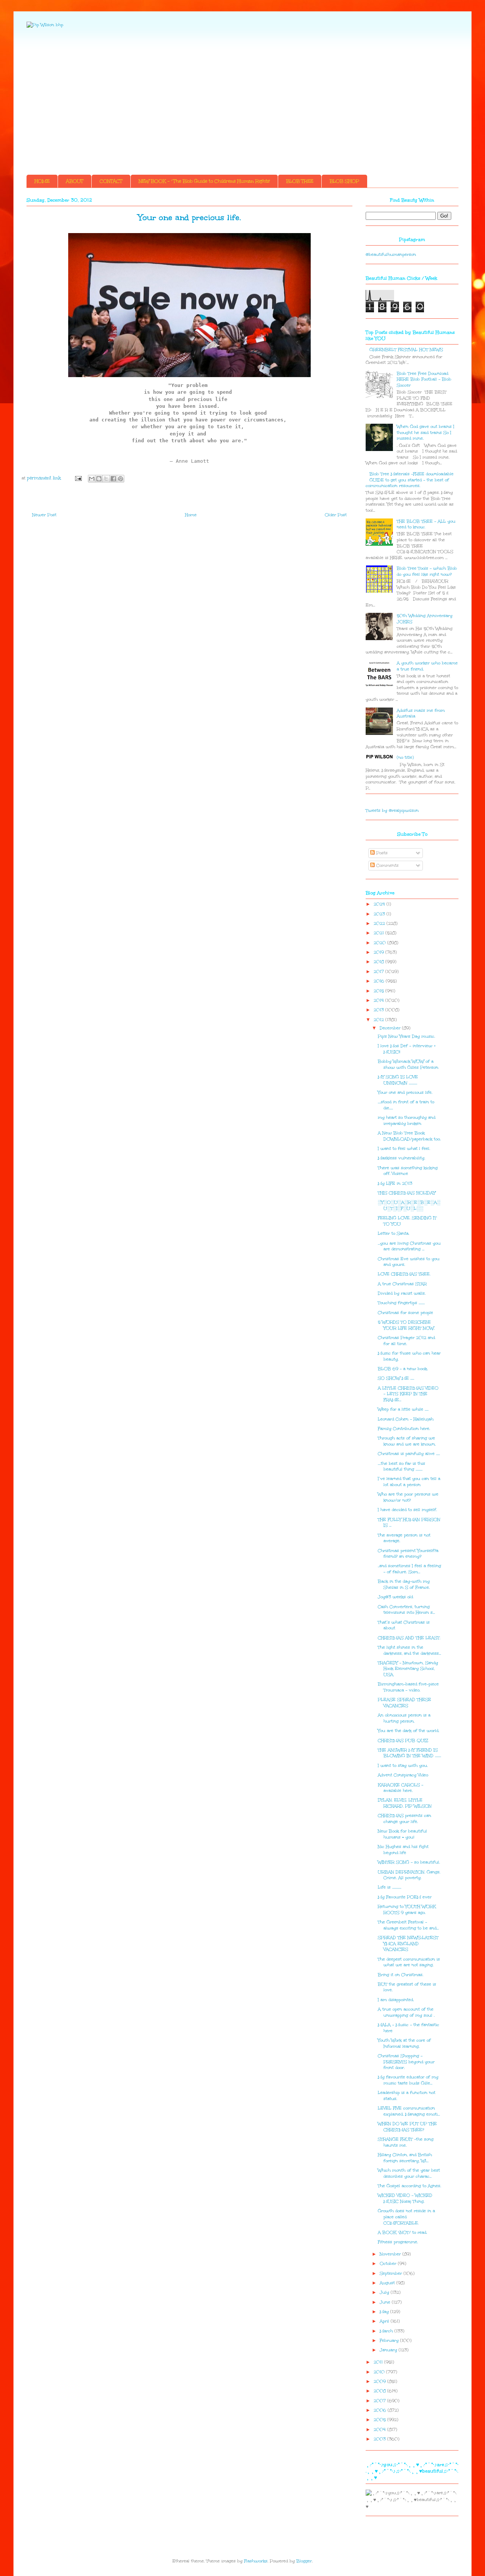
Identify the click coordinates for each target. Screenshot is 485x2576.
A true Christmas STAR (402, 1284)
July (385, 2292)
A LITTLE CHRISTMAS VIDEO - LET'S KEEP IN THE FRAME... (408, 1394)
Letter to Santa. (393, 1233)
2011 (379, 2362)
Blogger (304, 2561)
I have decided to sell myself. (407, 1510)
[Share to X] (106, 479)
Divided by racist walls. (402, 1293)
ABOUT (75, 181)
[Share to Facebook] (113, 479)
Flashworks (256, 2561)
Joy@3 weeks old (395, 1597)
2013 (379, 1010)
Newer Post (44, 515)
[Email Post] (78, 478)
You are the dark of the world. (408, 1731)
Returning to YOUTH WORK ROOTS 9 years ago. (407, 1910)
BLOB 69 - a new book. (403, 1369)
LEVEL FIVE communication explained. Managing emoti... (409, 2111)
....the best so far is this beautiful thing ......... (401, 1467)
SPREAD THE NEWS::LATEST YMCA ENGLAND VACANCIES (408, 1943)
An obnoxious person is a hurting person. (404, 1718)
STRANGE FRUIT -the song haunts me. (406, 2142)
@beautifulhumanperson (391, 254)
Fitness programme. (398, 2242)
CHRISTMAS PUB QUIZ (403, 1741)
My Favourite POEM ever (405, 1897)
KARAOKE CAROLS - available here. (401, 1788)
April (385, 2321)
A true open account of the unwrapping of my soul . (406, 2012)
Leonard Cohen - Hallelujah (406, 1419)
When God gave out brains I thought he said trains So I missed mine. (426, 432)
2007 (380, 2401)
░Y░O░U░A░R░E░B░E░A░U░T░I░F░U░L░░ (409, 1205)
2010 (380, 2372)
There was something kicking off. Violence (408, 1171)
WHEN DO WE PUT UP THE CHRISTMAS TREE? (407, 2127)
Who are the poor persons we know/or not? (408, 1497)
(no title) (405, 757)
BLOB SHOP (344, 181)
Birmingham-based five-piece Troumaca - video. (408, 1687)
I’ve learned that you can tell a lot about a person (409, 1482)
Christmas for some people (405, 1313)
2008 (380, 2391)
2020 (380, 943)
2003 (380, 2439)
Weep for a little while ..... (403, 1409)
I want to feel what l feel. (404, 1149)
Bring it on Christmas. (401, 1975)
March (387, 2331)
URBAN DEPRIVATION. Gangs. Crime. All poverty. (409, 1875)
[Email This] (92, 479)
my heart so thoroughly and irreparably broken (407, 1120)
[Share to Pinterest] (120, 479)
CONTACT (111, 181)
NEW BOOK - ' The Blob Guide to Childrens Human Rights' (204, 181)
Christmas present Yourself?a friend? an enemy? (408, 1554)
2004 (380, 2430)
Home (191, 515)
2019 (379, 952)
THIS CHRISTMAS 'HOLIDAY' (407, 1193)
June (386, 2302)
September (392, 2273)
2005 (380, 2420)
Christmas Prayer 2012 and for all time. (406, 1341)
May (385, 2312)
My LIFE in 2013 (395, 1183)
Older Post (336, 515)
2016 (380, 981)
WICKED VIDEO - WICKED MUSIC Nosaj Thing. (405, 2198)
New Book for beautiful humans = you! (402, 1834)
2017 (379, 972)
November (391, 2254)
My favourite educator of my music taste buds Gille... (408, 2080)
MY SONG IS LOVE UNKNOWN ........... (398, 1080)
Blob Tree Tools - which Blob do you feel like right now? (427, 571)
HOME (42, 181)
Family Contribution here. (404, 1429)
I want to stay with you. (403, 1766)
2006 (381, 2410)
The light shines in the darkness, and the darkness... (409, 1650)
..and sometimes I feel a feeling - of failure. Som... (409, 1569)
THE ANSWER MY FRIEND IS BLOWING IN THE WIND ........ (409, 1753)
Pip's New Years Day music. (406, 1036)
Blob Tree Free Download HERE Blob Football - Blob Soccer (424, 379)
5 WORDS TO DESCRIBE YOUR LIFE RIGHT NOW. (406, 1325)
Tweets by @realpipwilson (392, 810)
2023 (380, 914)
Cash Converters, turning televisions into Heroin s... (406, 1610)
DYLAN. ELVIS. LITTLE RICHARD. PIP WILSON (405, 1803)
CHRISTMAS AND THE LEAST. (409, 1638)
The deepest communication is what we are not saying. (409, 1962)
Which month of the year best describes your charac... (409, 2173)
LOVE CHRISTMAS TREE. (404, 1274)
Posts (381, 853)
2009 (380, 2381)
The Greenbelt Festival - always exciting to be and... (408, 1925)
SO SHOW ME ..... (396, 1378)
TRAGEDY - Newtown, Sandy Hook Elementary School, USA (408, 1669)
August (388, 2283)
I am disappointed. (396, 2000)
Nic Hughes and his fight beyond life (403, 1850)
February (390, 2340)
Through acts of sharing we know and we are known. (407, 1441)
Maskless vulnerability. (401, 1158)
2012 (379, 1020)
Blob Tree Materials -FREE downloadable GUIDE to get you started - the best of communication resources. (410, 480)
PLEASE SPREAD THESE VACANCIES (404, 1703)
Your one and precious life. (405, 1092)
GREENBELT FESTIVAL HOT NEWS (406, 350)
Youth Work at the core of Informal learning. (404, 2043)
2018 (379, 962)
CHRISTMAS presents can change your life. (404, 1819)
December (391, 1028)
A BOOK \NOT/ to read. (402, 2232)
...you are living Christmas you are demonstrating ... (409, 1246)
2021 (379, 933)
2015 (379, 991)
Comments (387, 865)
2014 (379, 1000)
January (389, 2350)
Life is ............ (390, 1887)
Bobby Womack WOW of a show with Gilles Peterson (408, 1064)
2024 (380, 904)
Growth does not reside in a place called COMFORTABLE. (406, 2217)
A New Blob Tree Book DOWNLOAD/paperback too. (409, 1136)
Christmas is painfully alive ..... (409, 1454)
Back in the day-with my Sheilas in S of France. (404, 1584)
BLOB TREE (300, 181)
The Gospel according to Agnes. (409, 2186)
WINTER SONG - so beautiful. (409, 1862)
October (389, 2264)
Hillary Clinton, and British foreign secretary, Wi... (405, 2158)
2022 (380, 923)
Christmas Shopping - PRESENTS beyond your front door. (406, 2062)
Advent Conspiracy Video (403, 1775)
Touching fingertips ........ (401, 1303)
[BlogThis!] (99, 479)
